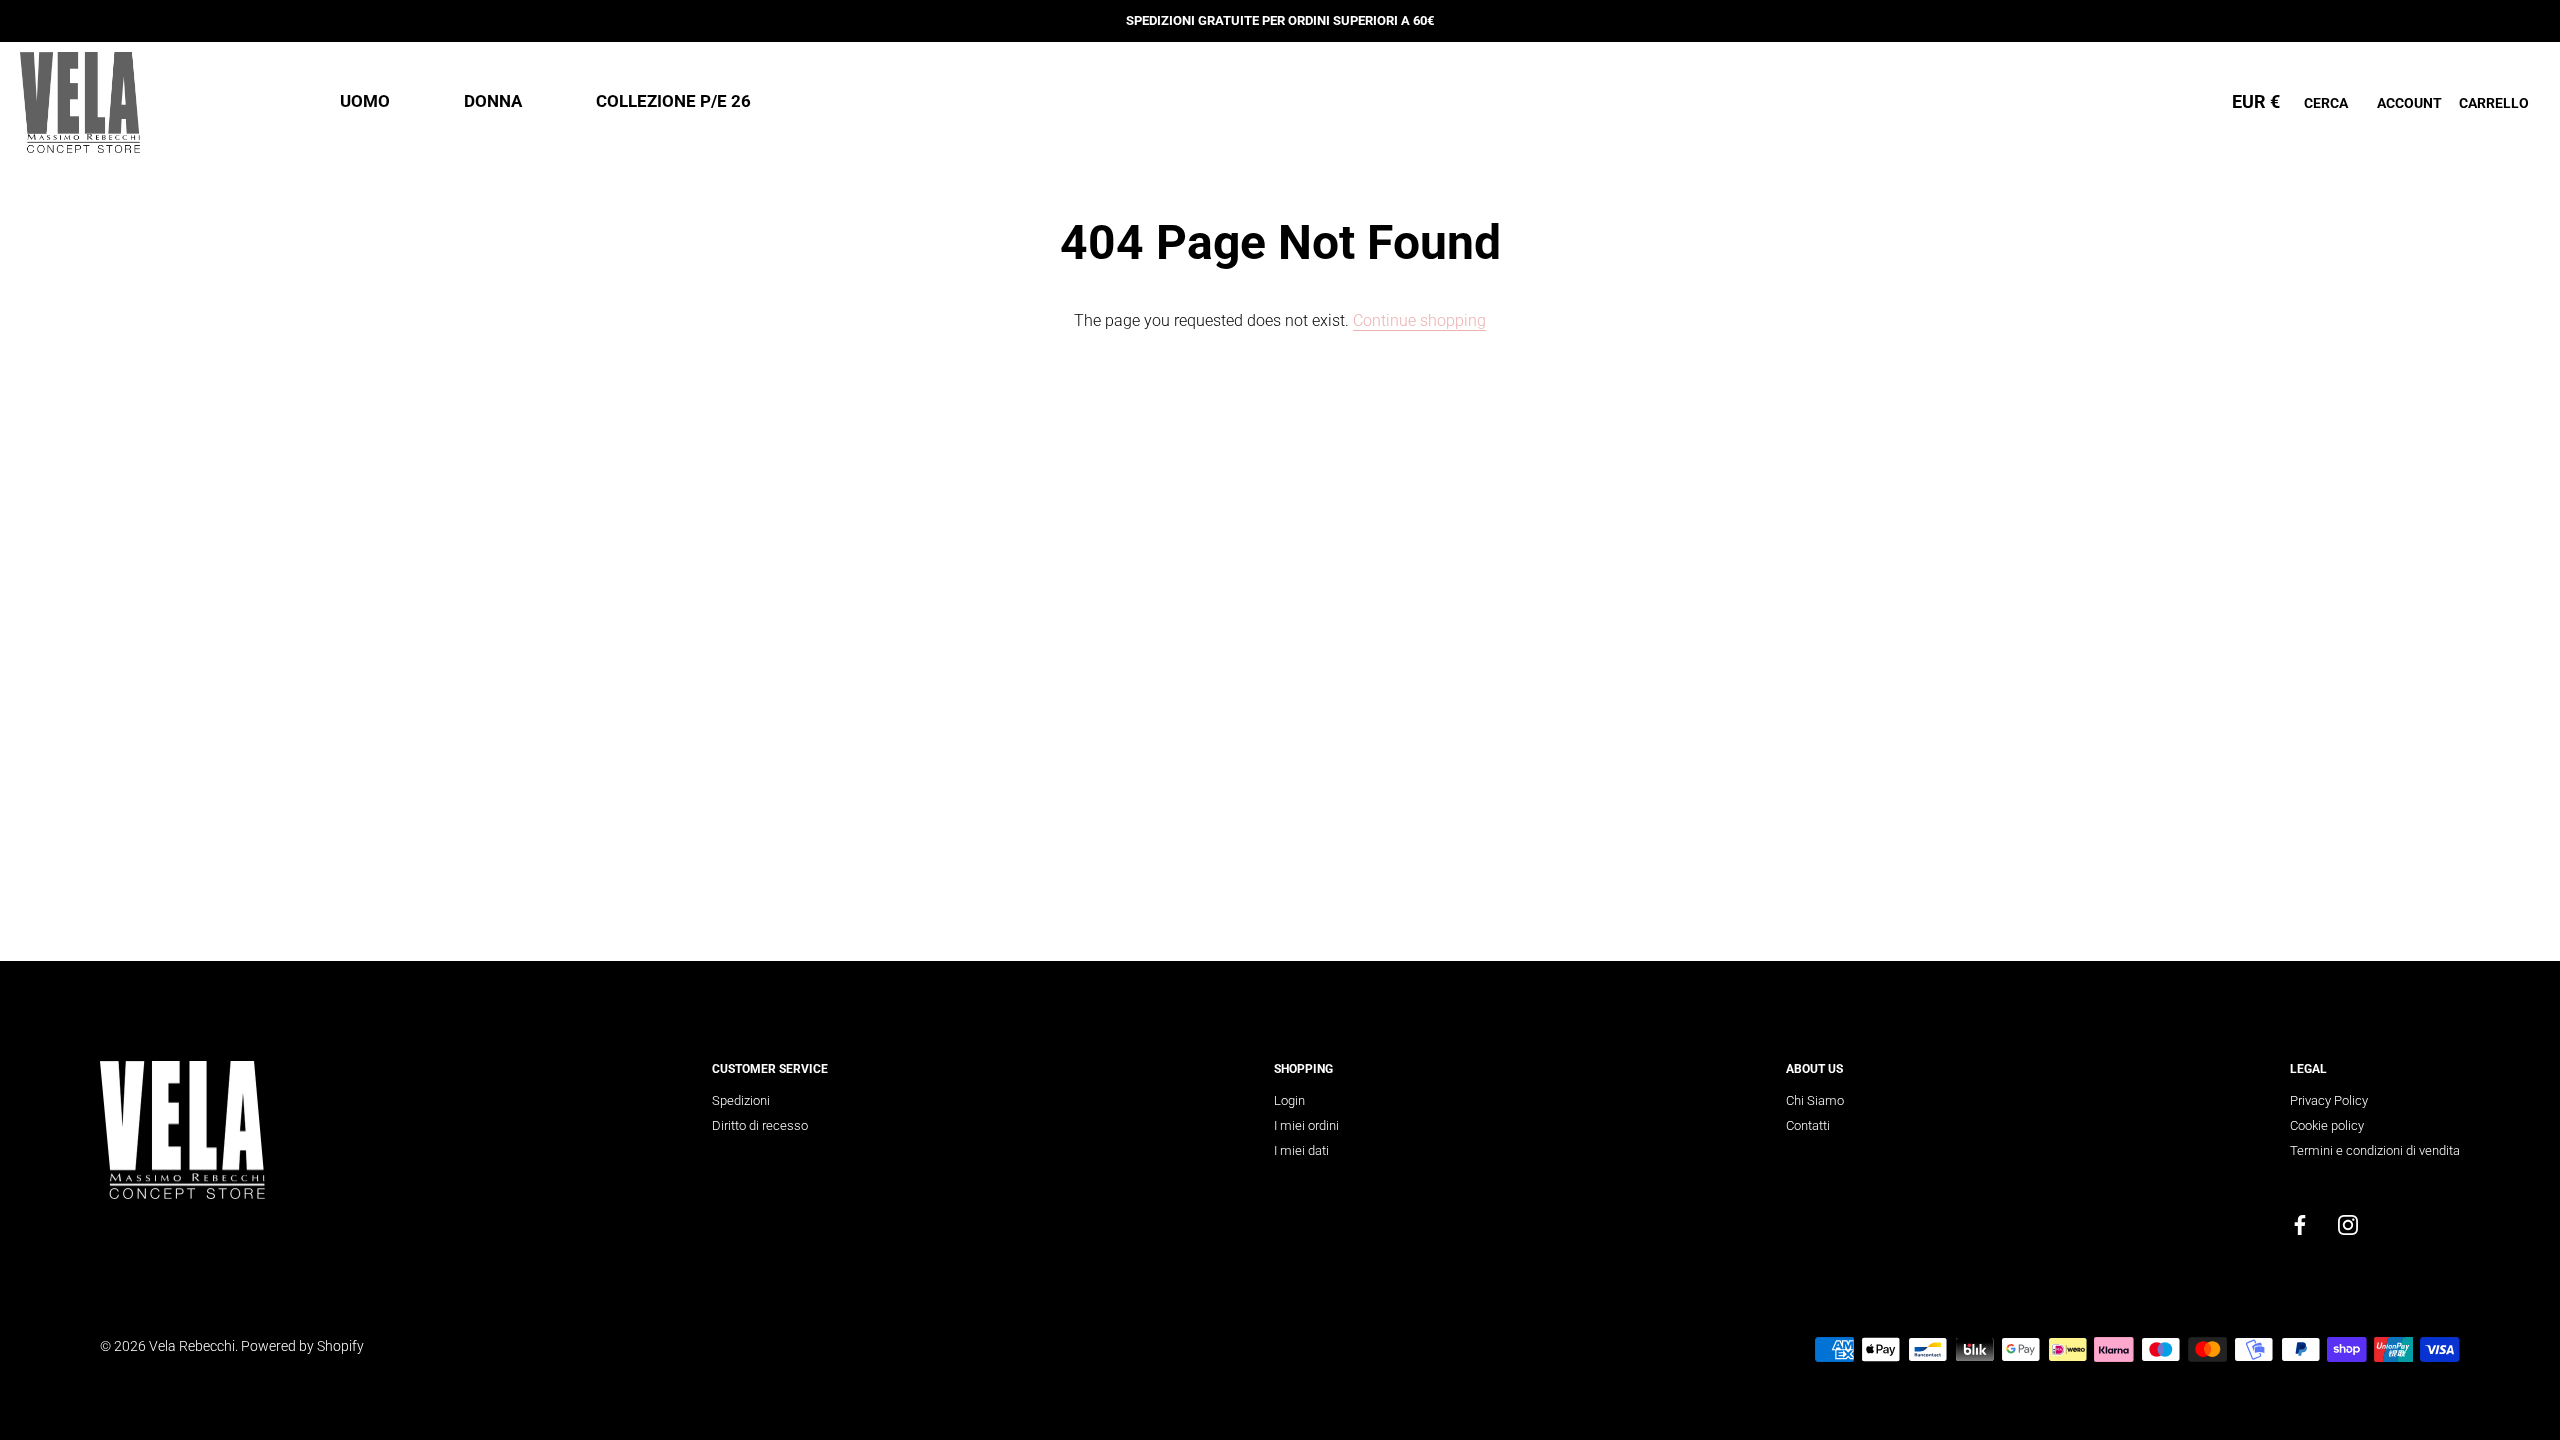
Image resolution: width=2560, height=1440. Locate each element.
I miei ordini (1306, 1125)
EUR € (2256, 101)
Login (1289, 1100)
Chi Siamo (1815, 1100)
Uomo (365, 101)
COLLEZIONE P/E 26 (673, 101)
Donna (493, 101)
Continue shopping (1419, 320)
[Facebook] (2300, 1224)
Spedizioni (741, 1100)
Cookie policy (2327, 1125)
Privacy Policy (2329, 1100)
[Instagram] (2348, 1224)
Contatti (1808, 1125)
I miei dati (1301, 1150)
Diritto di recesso (760, 1125)
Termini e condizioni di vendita (2375, 1150)
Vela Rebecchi (192, 1346)
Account (2409, 103)
